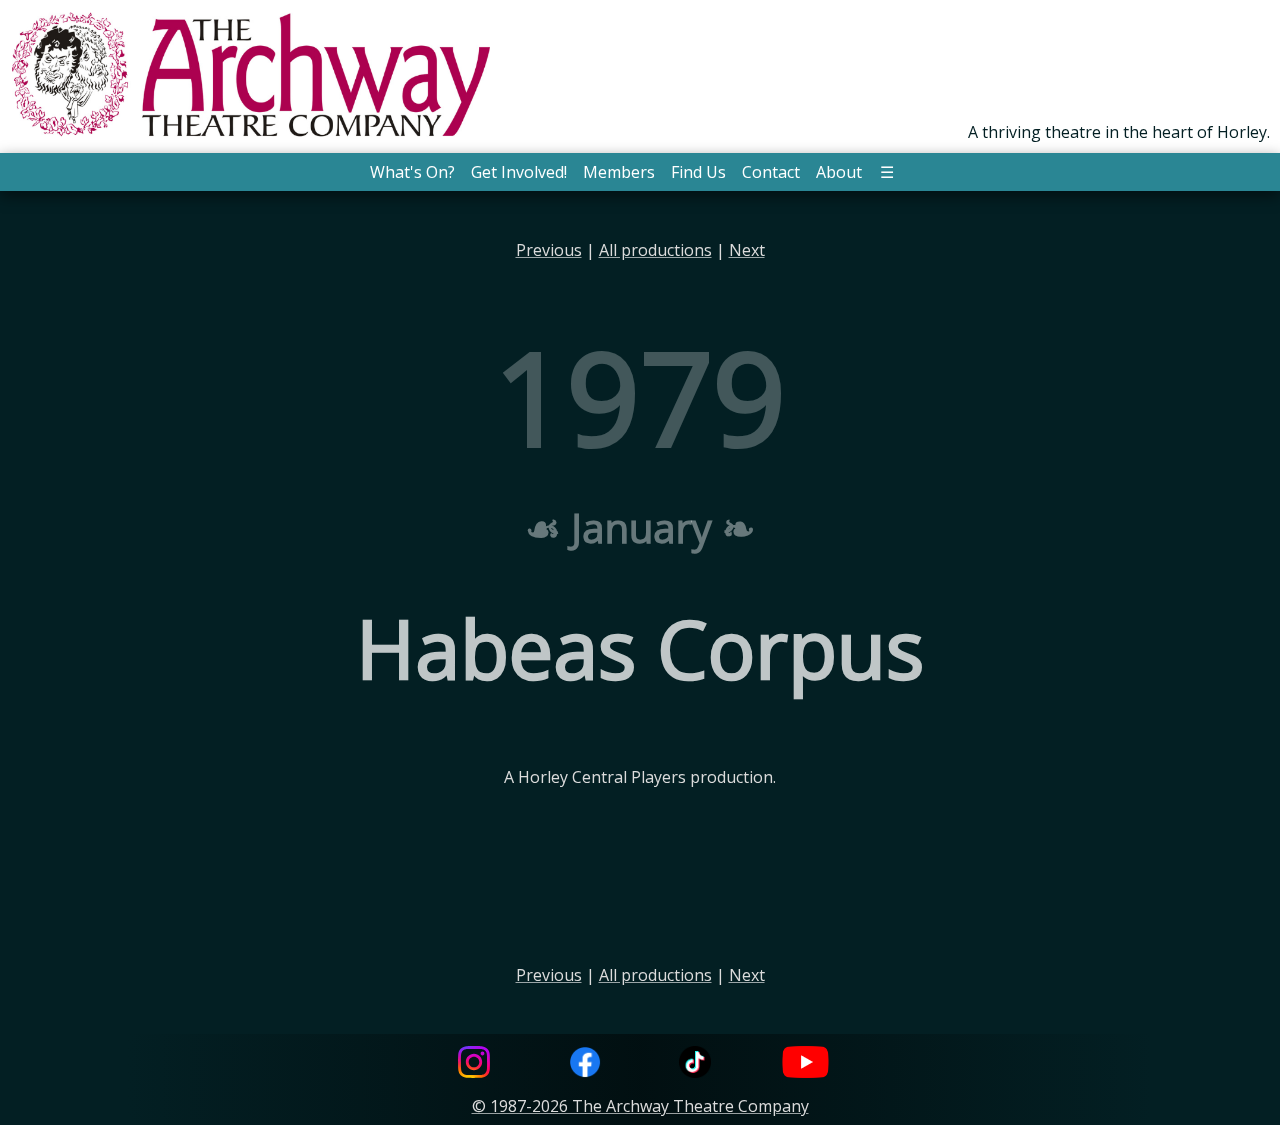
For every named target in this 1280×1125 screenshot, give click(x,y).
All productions (655, 250)
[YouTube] (806, 1064)
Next (747, 250)
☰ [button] (887, 172)
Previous (549, 250)
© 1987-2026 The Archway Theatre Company (640, 1106)
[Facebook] (585, 1064)
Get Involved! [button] (519, 172)
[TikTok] (695, 1064)
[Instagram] (474, 1064)
